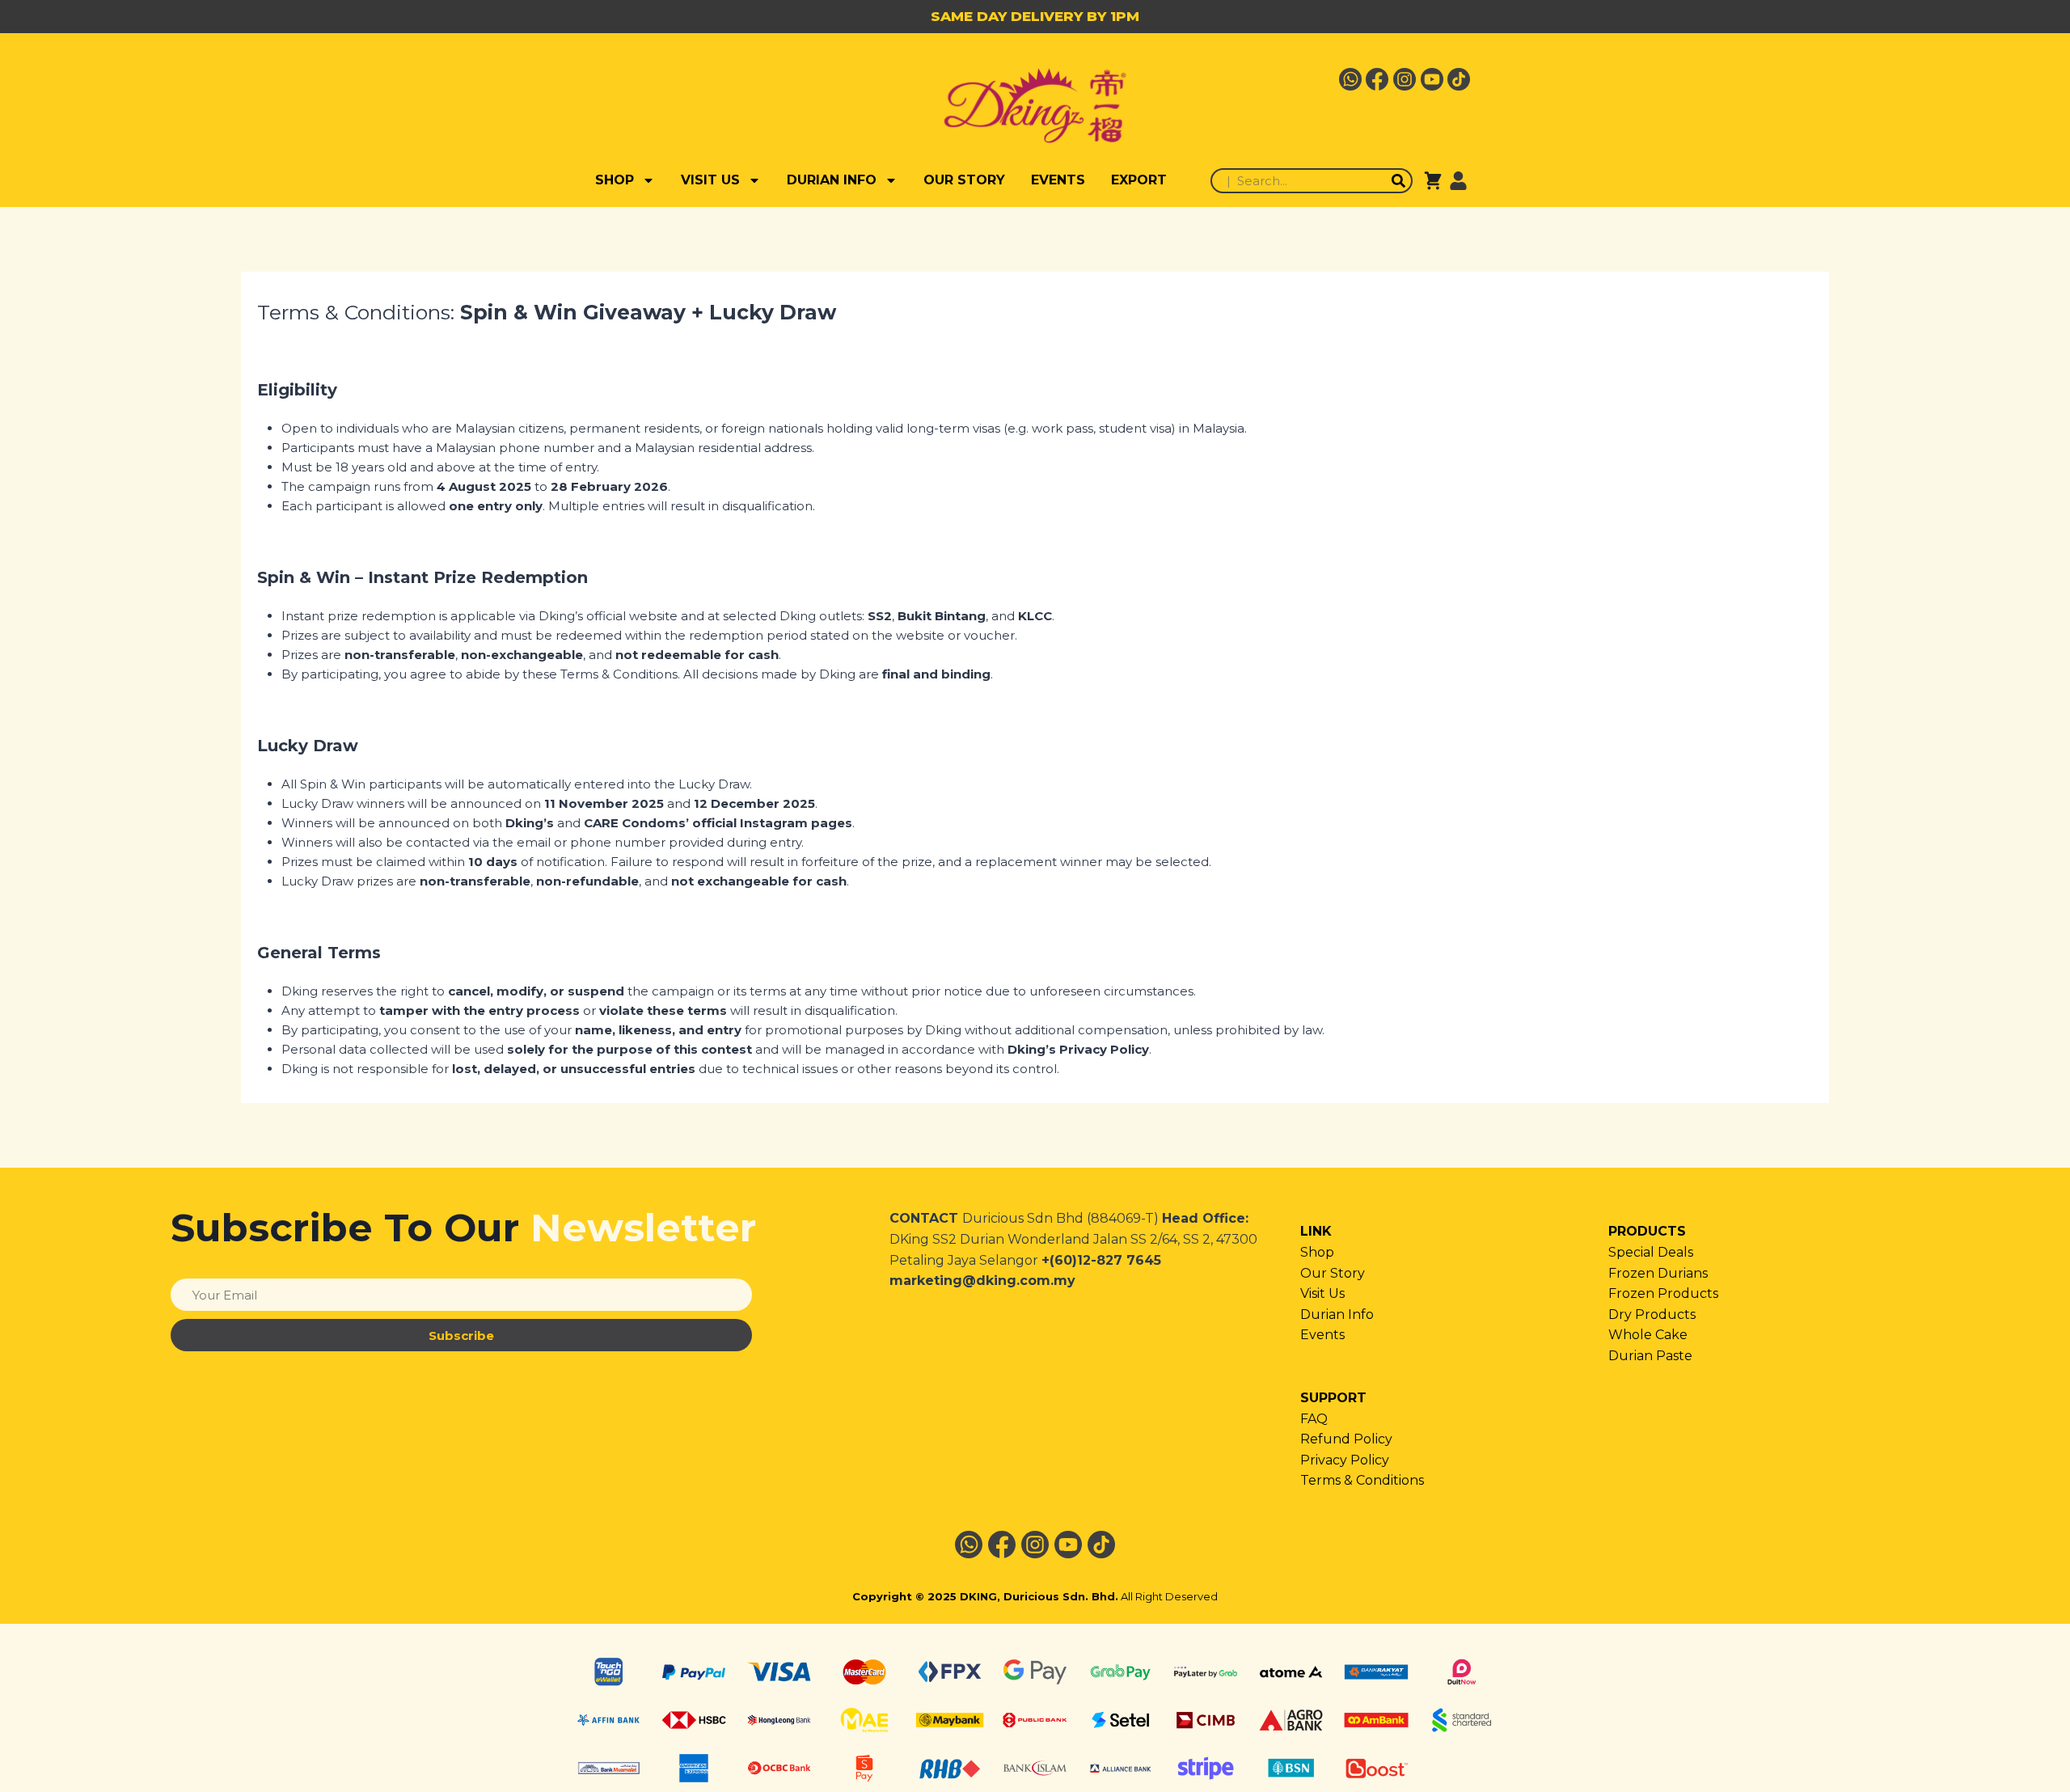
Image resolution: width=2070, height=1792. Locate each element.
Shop (1317, 1252)
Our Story (1333, 1273)
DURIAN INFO (832, 180)
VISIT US (710, 180)
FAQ (1314, 1419)
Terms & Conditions (1362, 1480)
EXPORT (1139, 180)
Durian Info (1337, 1314)
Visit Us (1322, 1293)
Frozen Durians (1658, 1273)
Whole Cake (1648, 1335)
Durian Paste (1650, 1356)
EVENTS (1058, 180)
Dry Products (1652, 1314)
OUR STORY (964, 180)
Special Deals (1651, 1252)
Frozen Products (1663, 1293)
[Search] (1398, 181)
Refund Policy (1346, 1439)
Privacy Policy (1345, 1460)
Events (1322, 1335)
